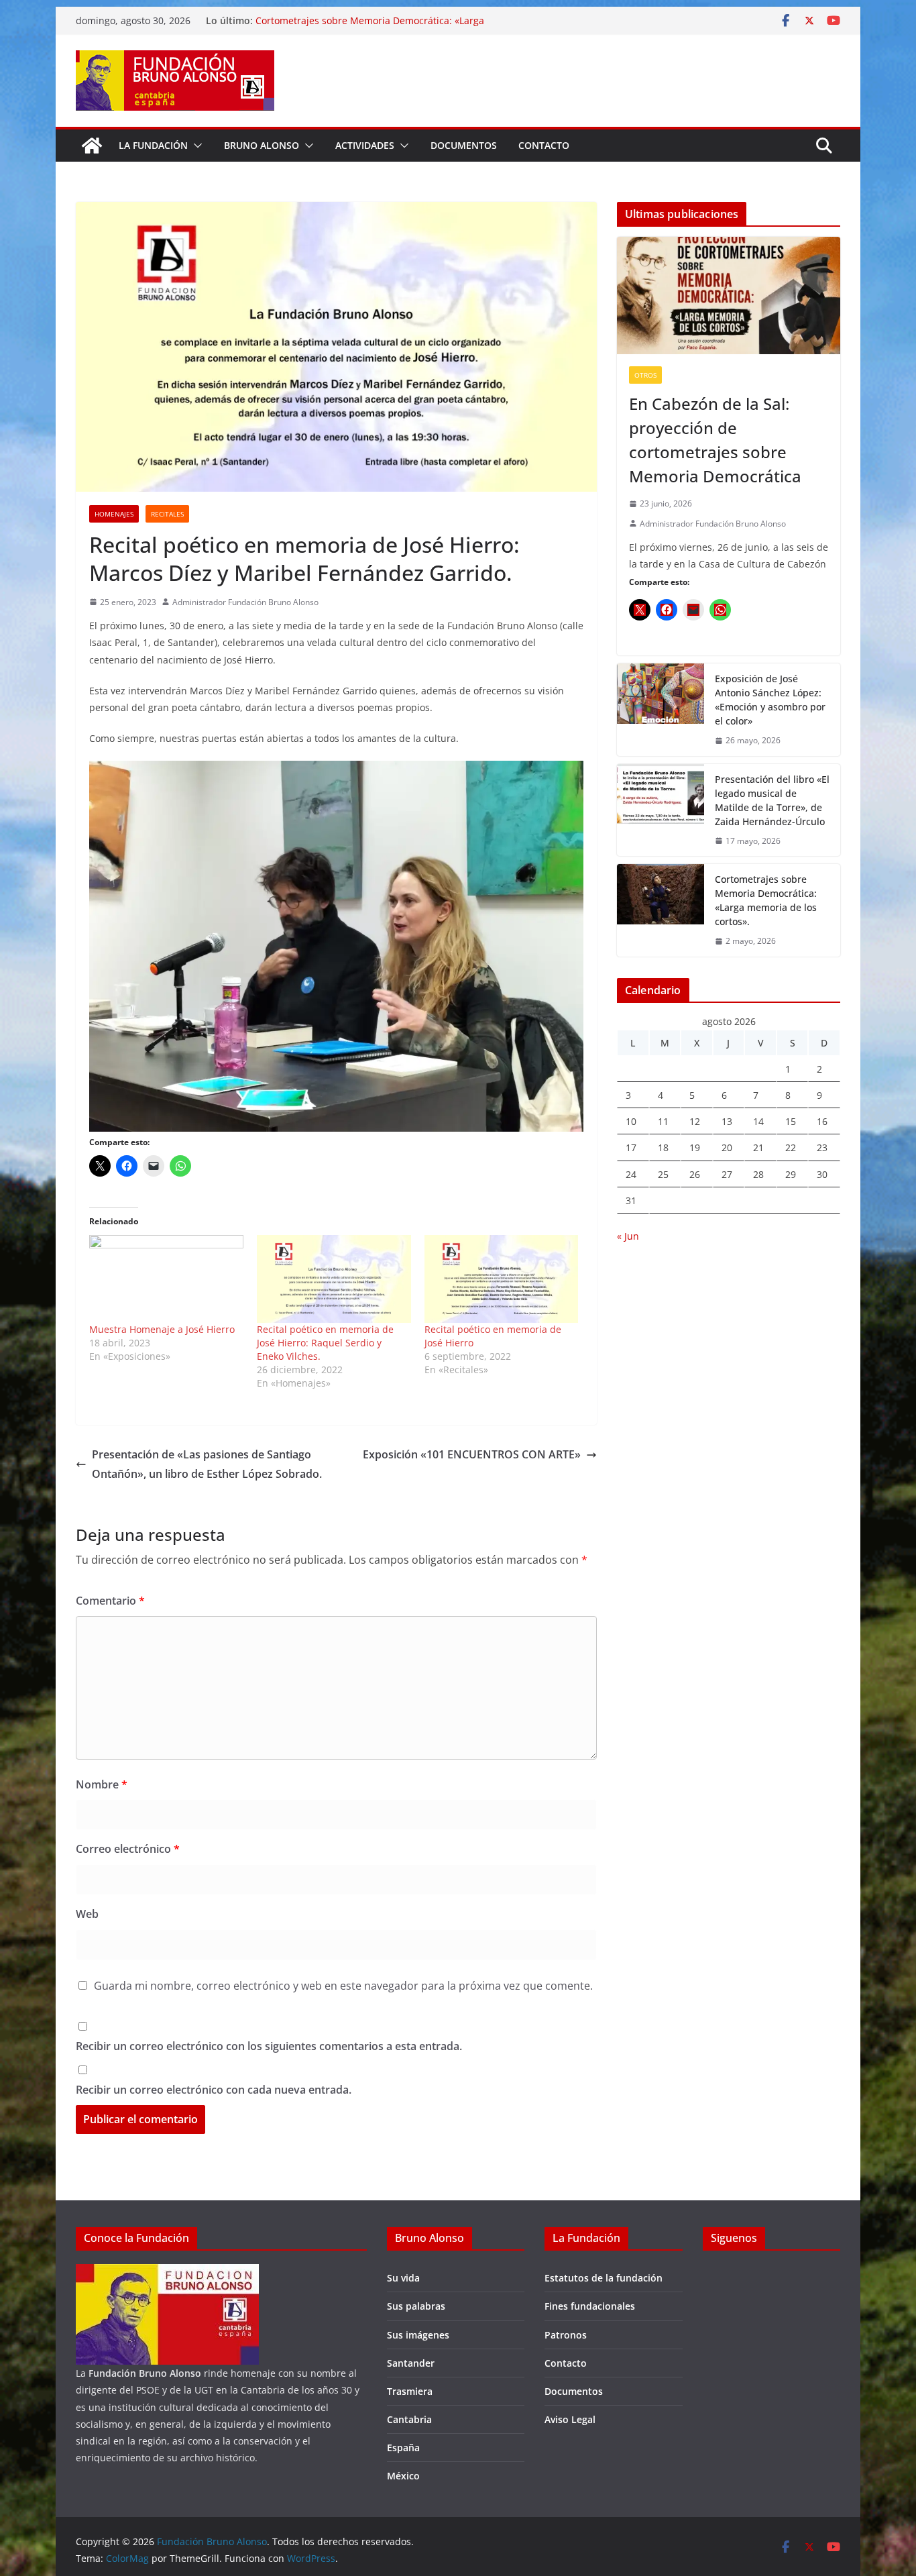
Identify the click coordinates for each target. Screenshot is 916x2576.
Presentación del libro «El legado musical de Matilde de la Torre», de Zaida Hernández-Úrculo (772, 800)
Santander (411, 2363)
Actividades (365, 145)
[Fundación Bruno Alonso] (92, 146)
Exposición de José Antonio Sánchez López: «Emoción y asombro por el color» (770, 700)
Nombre (102, 1784)
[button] (195, 146)
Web (87, 1914)
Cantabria (409, 2419)
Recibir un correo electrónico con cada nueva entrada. (214, 2090)
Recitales (167, 514)
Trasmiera (410, 2391)
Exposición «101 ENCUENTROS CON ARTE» (472, 1454)
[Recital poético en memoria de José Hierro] (502, 1279)
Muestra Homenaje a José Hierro (162, 1329)
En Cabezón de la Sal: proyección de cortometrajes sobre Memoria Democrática (715, 440)
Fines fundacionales (590, 2306)
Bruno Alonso (262, 145)
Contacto (544, 145)
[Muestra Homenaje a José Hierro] (166, 1279)
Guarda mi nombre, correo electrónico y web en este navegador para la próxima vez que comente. (343, 1986)
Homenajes (114, 514)
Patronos (566, 2335)
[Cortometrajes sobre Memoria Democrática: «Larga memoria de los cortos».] (661, 910)
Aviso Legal (570, 2419)
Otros (645, 375)
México (403, 2476)
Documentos (464, 145)
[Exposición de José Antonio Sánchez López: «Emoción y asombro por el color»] (661, 710)
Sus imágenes (418, 2335)
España (403, 2448)
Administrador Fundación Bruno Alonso (245, 602)
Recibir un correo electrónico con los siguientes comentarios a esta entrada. (269, 2046)
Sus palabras (416, 2306)
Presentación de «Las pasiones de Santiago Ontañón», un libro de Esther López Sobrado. (207, 1464)
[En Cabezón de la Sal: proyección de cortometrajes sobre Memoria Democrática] (729, 296)
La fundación (153, 145)
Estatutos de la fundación (604, 2278)
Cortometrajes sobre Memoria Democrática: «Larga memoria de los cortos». (766, 900)
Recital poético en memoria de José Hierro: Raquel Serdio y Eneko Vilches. (325, 1343)
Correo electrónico (128, 1849)
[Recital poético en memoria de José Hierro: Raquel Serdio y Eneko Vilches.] (334, 1279)
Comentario (110, 1601)
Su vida (403, 2278)
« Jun (628, 1236)
